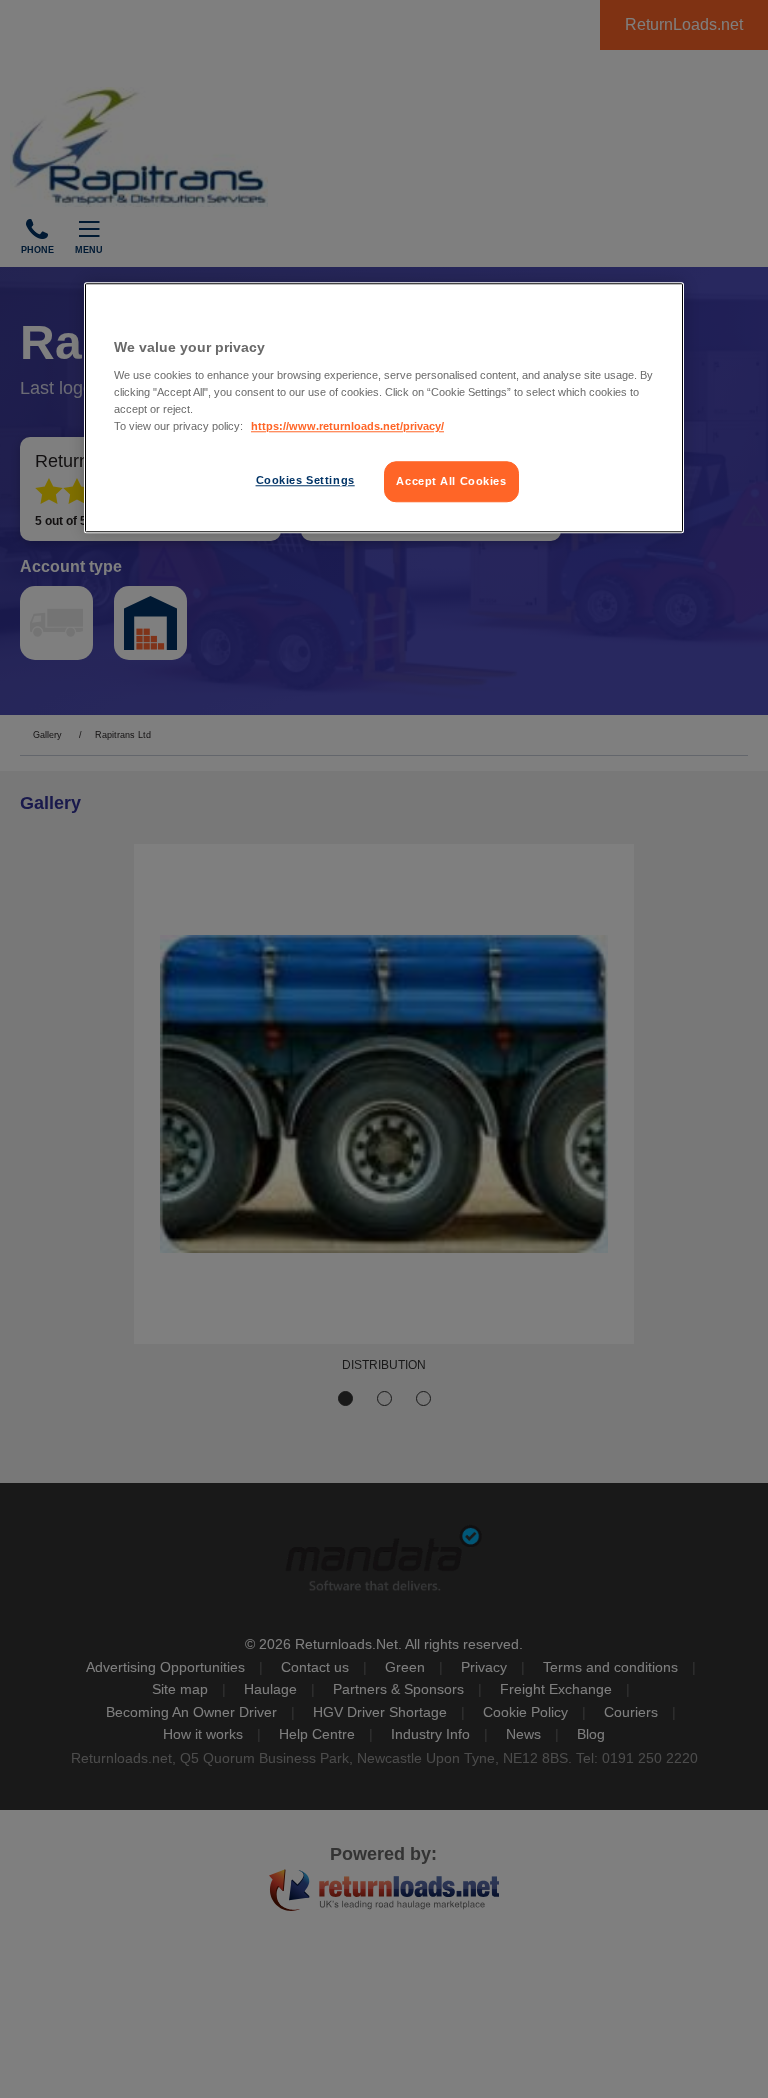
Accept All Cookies (451, 481)
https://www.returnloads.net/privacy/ (347, 427)
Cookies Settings (305, 480)
